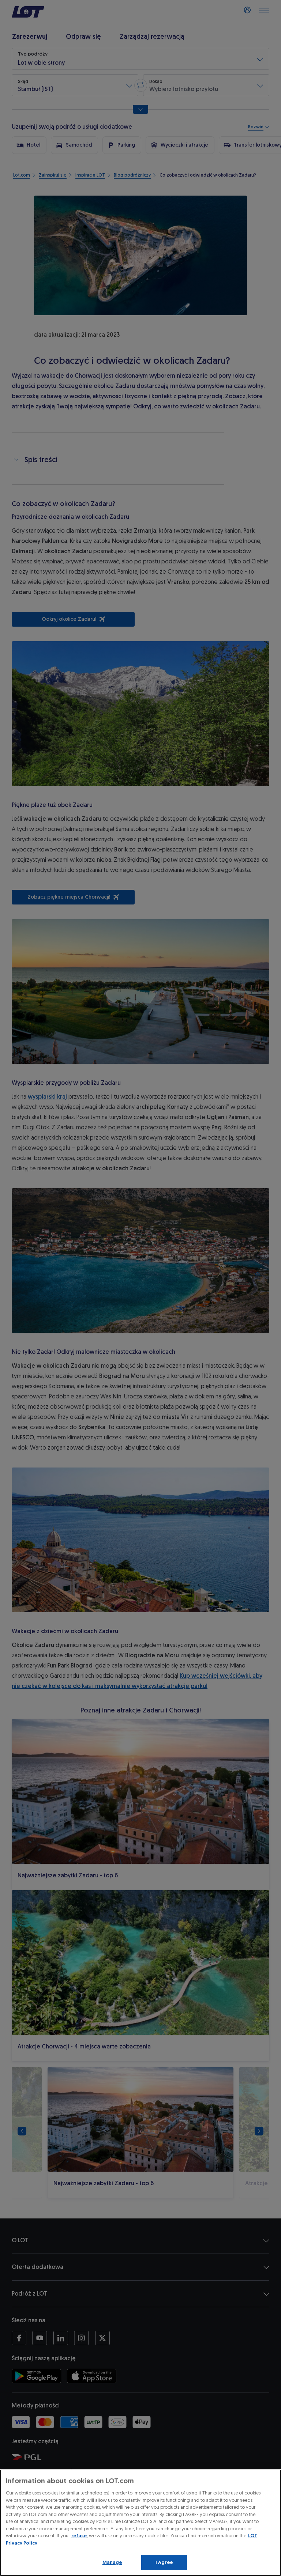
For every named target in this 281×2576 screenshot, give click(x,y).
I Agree (164, 2562)
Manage (112, 2562)
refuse (79, 2536)
